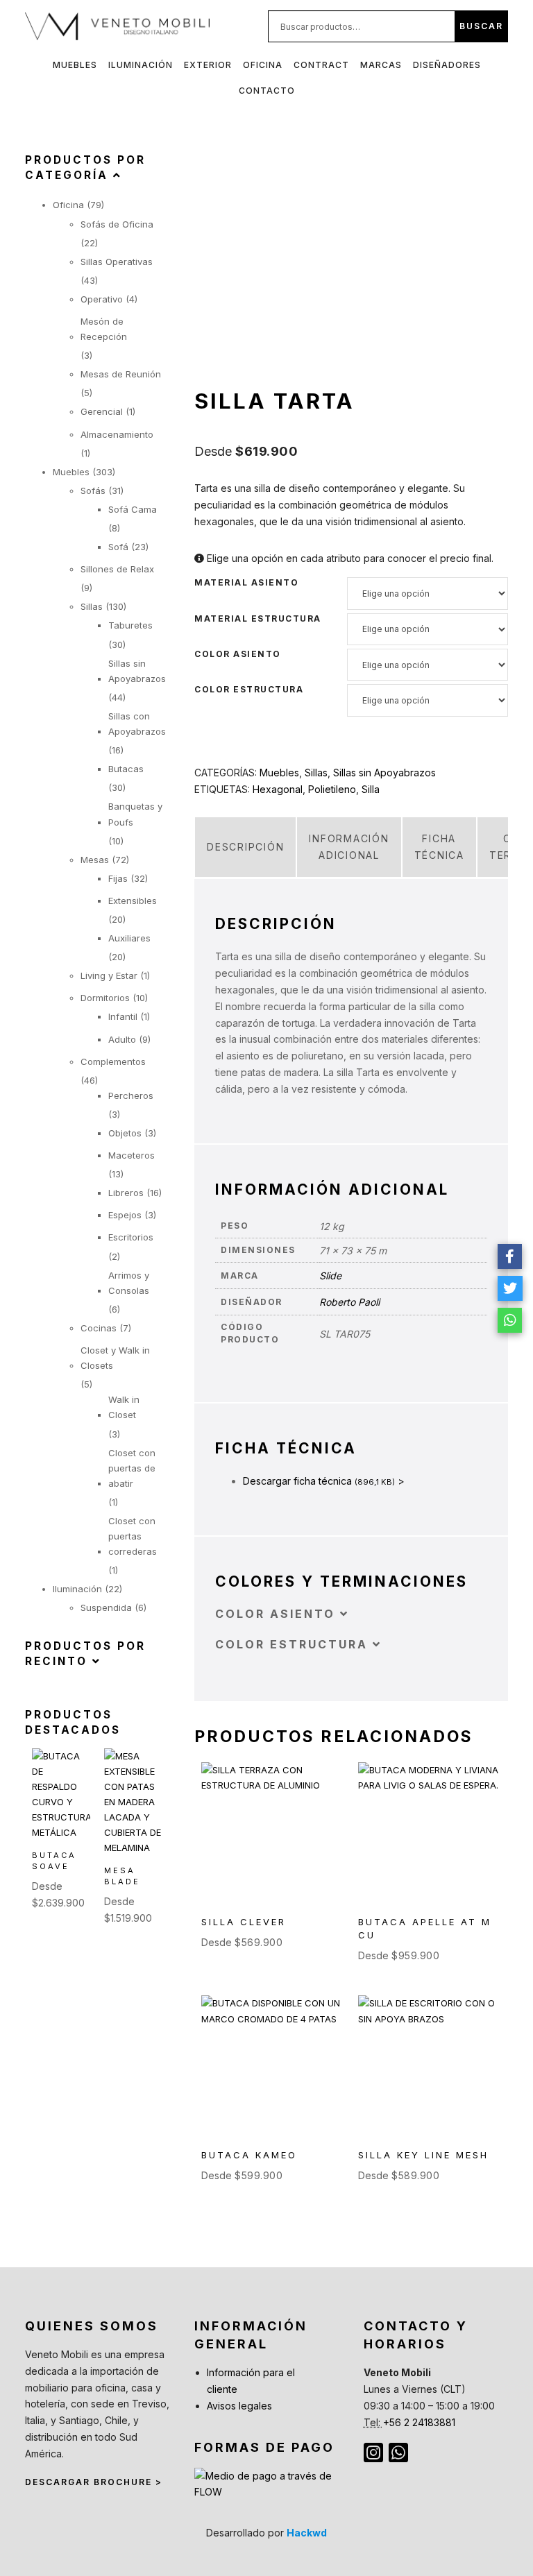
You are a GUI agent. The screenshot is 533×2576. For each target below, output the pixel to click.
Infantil (123, 1016)
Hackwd (307, 2533)
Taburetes (130, 625)
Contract (321, 65)
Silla (371, 789)
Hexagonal (278, 789)
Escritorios (131, 1237)
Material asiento (246, 583)
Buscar (481, 26)
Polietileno (332, 789)
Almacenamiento (117, 434)
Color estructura (249, 690)
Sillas (316, 773)
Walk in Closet (124, 1407)
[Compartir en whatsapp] (510, 1320)
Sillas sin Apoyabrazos (384, 773)
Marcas (381, 65)
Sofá (118, 547)
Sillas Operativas (117, 262)
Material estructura (258, 619)
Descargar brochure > (94, 2482)
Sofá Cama (133, 509)
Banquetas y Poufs (135, 814)
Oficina (263, 65)
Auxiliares (129, 938)
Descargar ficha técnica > (324, 1481)
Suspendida (106, 1607)
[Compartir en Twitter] (510, 1288)
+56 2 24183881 (419, 2422)
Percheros (131, 1095)
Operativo (102, 299)
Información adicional (349, 847)
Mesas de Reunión (121, 374)
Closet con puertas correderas (133, 1536)
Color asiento (238, 654)
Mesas (95, 860)
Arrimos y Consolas (129, 1283)
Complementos (113, 1061)
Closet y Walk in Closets (115, 1358)
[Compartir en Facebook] (510, 1256)
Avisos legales (239, 2406)
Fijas (118, 878)
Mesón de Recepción (104, 329)
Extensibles (133, 901)
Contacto (267, 91)
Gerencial (102, 411)
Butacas (126, 769)
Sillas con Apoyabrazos (137, 724)
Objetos (125, 1133)
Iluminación (141, 65)
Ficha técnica (439, 847)
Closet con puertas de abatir (132, 1468)
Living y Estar (109, 975)
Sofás (93, 491)
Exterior (208, 65)
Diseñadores (447, 65)
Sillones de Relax (117, 569)
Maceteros (132, 1155)
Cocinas (99, 1328)
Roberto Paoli (349, 1302)
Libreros (126, 1193)
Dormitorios (105, 998)
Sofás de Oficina (117, 224)
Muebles (75, 65)
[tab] (245, 847)
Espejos (125, 1215)
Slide (330, 1276)
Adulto (122, 1039)
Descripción (245, 847)
